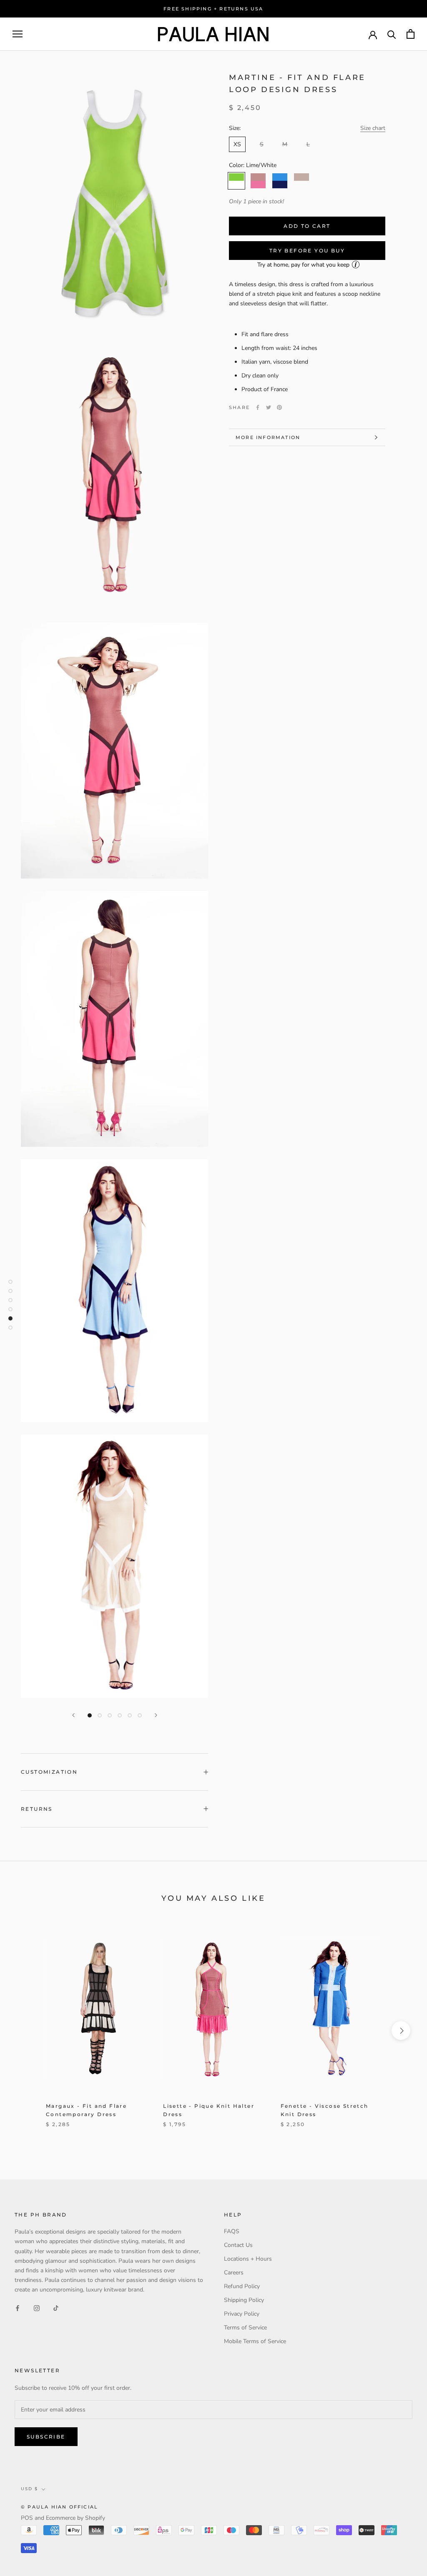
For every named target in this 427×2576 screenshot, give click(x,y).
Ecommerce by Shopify (75, 2518)
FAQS (232, 2231)
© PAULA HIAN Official (59, 2507)
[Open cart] (411, 34)
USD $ (29, 2489)
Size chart (373, 128)
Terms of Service (245, 2328)
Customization (49, 1772)
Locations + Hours (248, 2259)
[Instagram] (37, 2308)
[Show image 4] (120, 1715)
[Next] (156, 1715)
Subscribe (46, 2437)
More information (268, 437)
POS (27, 2518)
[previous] (26, 2031)
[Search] (392, 34)
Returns (37, 1809)
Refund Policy (242, 2286)
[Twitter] (269, 407)
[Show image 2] (100, 1715)
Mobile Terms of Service (255, 2341)
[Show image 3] (110, 1715)
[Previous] (73, 1715)
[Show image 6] (140, 1715)
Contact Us (238, 2245)
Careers (234, 2273)
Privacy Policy (242, 2314)
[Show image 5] (130, 1715)
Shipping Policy (244, 2300)
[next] (401, 2031)
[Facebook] (258, 407)
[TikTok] (56, 2308)
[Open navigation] (18, 34)
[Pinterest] (279, 407)
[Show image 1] (90, 1715)
